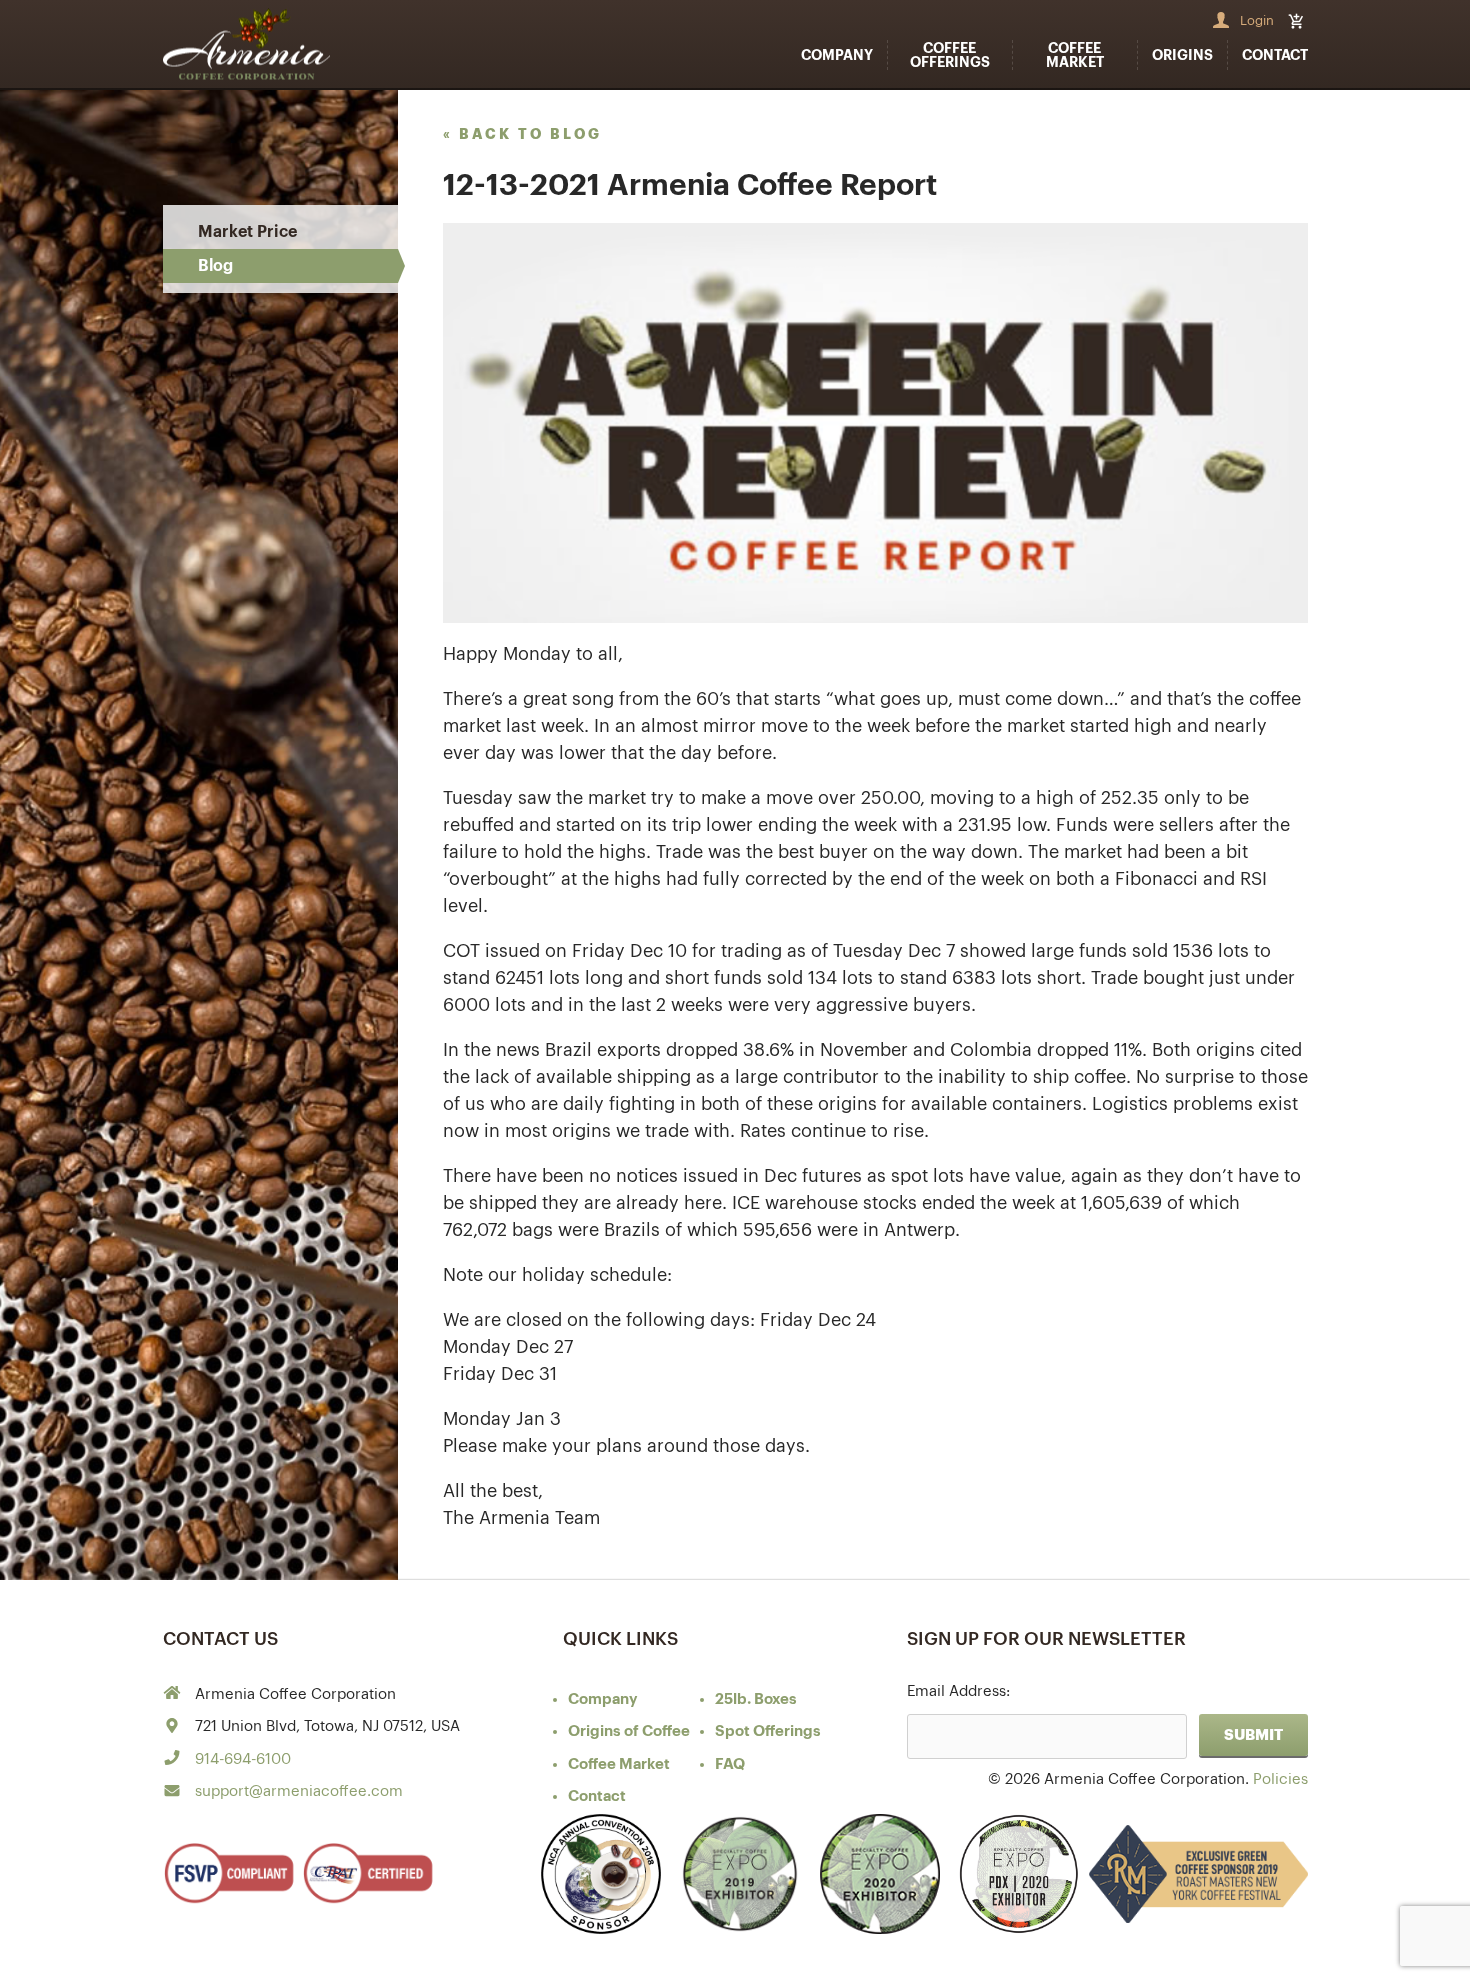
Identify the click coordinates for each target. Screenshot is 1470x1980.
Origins (1182, 55)
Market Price (247, 232)
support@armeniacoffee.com (299, 1791)
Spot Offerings (768, 1731)
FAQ (730, 1764)
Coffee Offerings (950, 55)
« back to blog (522, 134)
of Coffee (629, 1731)
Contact (1275, 55)
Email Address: (958, 1691)
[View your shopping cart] (1298, 21)
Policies (1280, 1779)
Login (1257, 20)
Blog (215, 266)
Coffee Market (1075, 55)
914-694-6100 (243, 1759)
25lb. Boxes (756, 1699)
